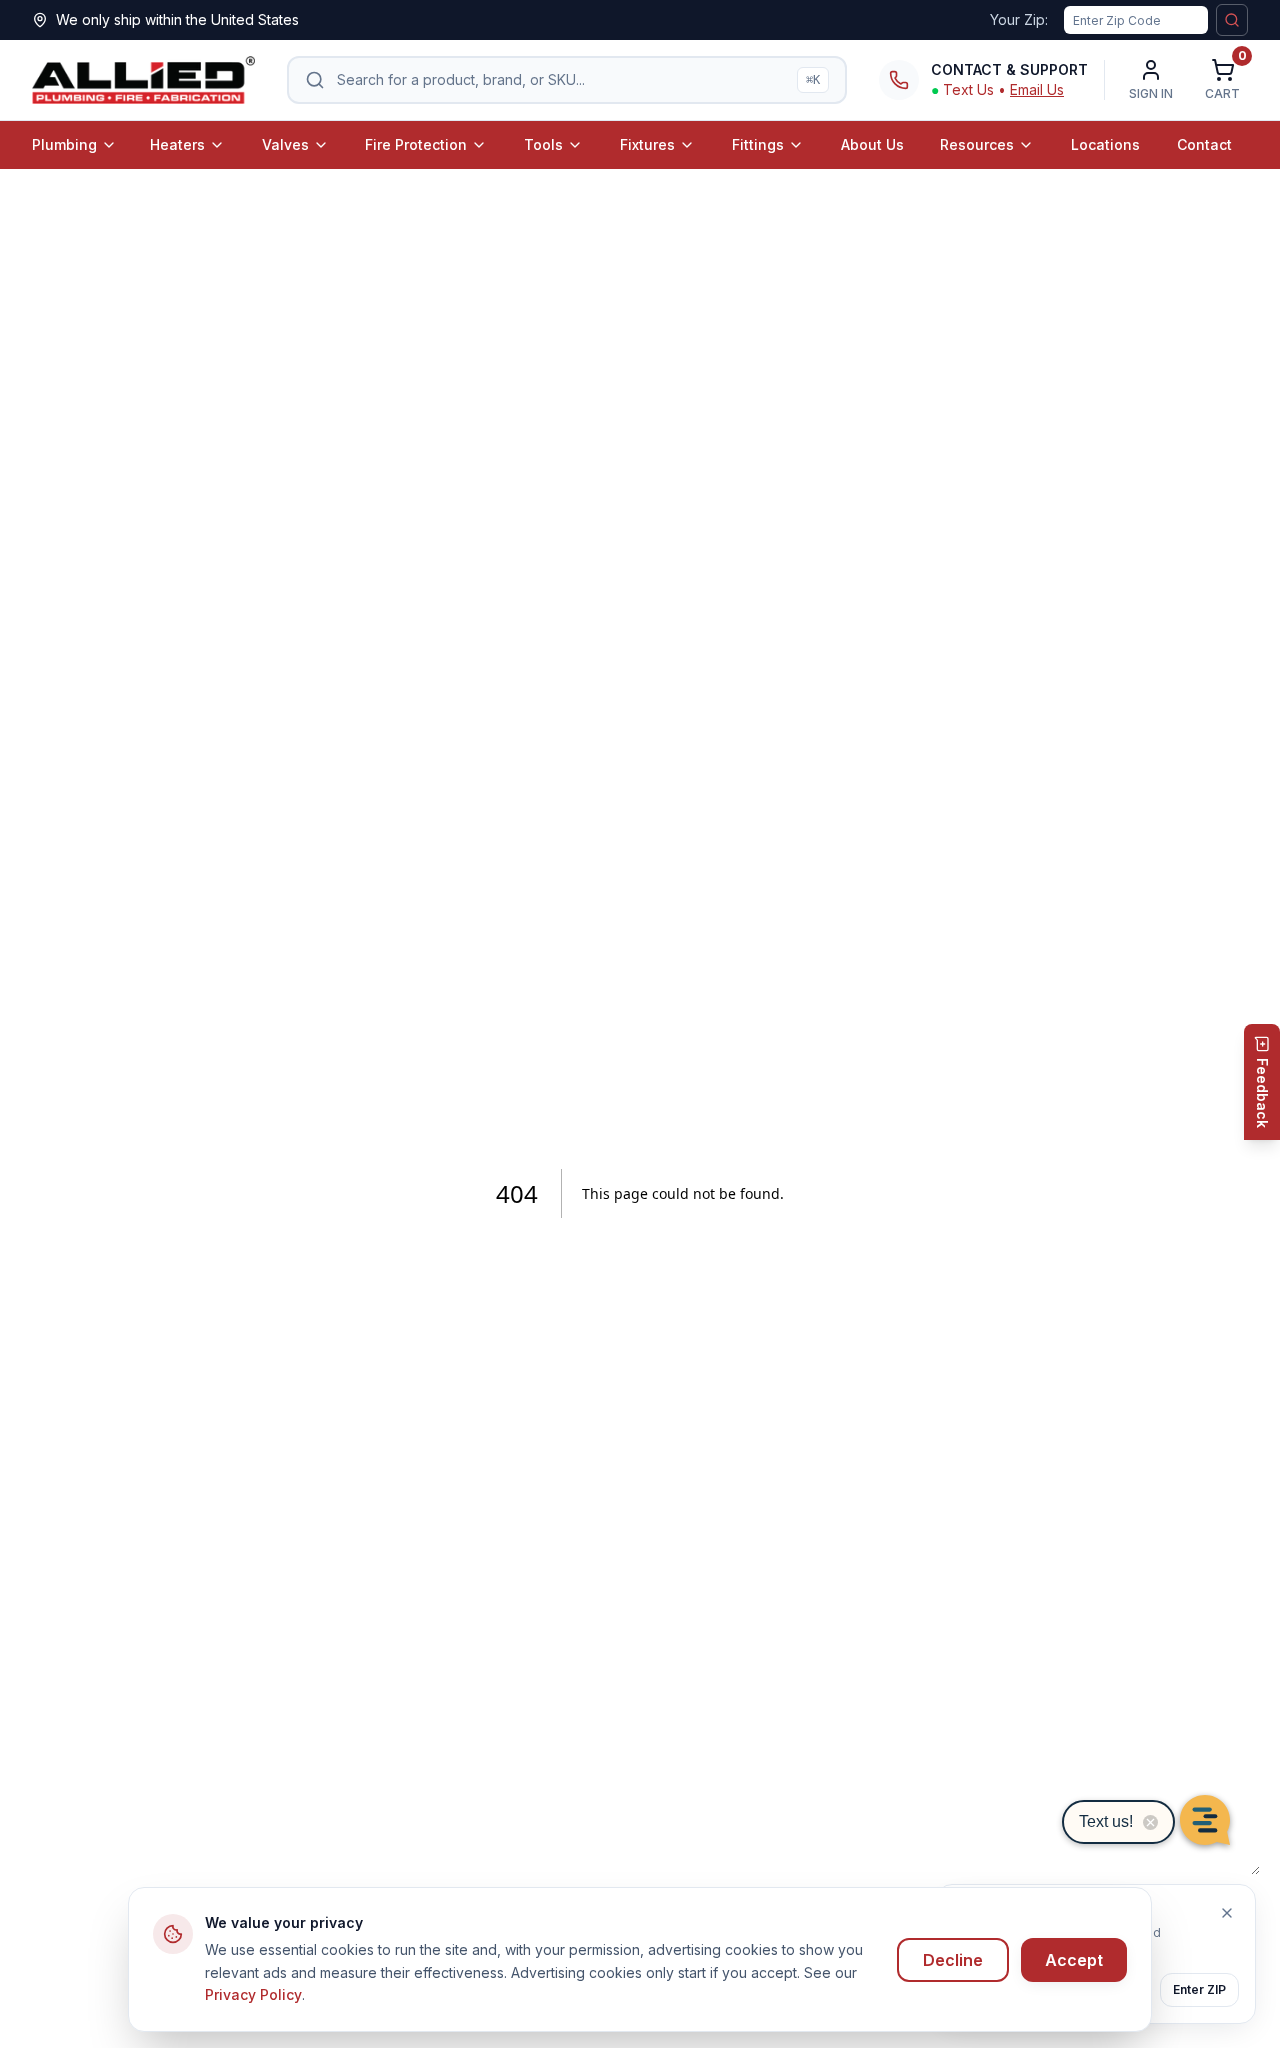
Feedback (1262, 1093)
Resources (977, 144)
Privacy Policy (253, 1994)
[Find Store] (1232, 20)
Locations (1105, 144)
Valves (285, 144)
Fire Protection (416, 144)
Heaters (177, 144)
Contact (1204, 144)
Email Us (1037, 89)
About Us (872, 144)
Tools (543, 144)
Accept (1074, 1960)
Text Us (968, 89)
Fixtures (647, 144)
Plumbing (64, 144)
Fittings (758, 144)
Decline (953, 1960)
